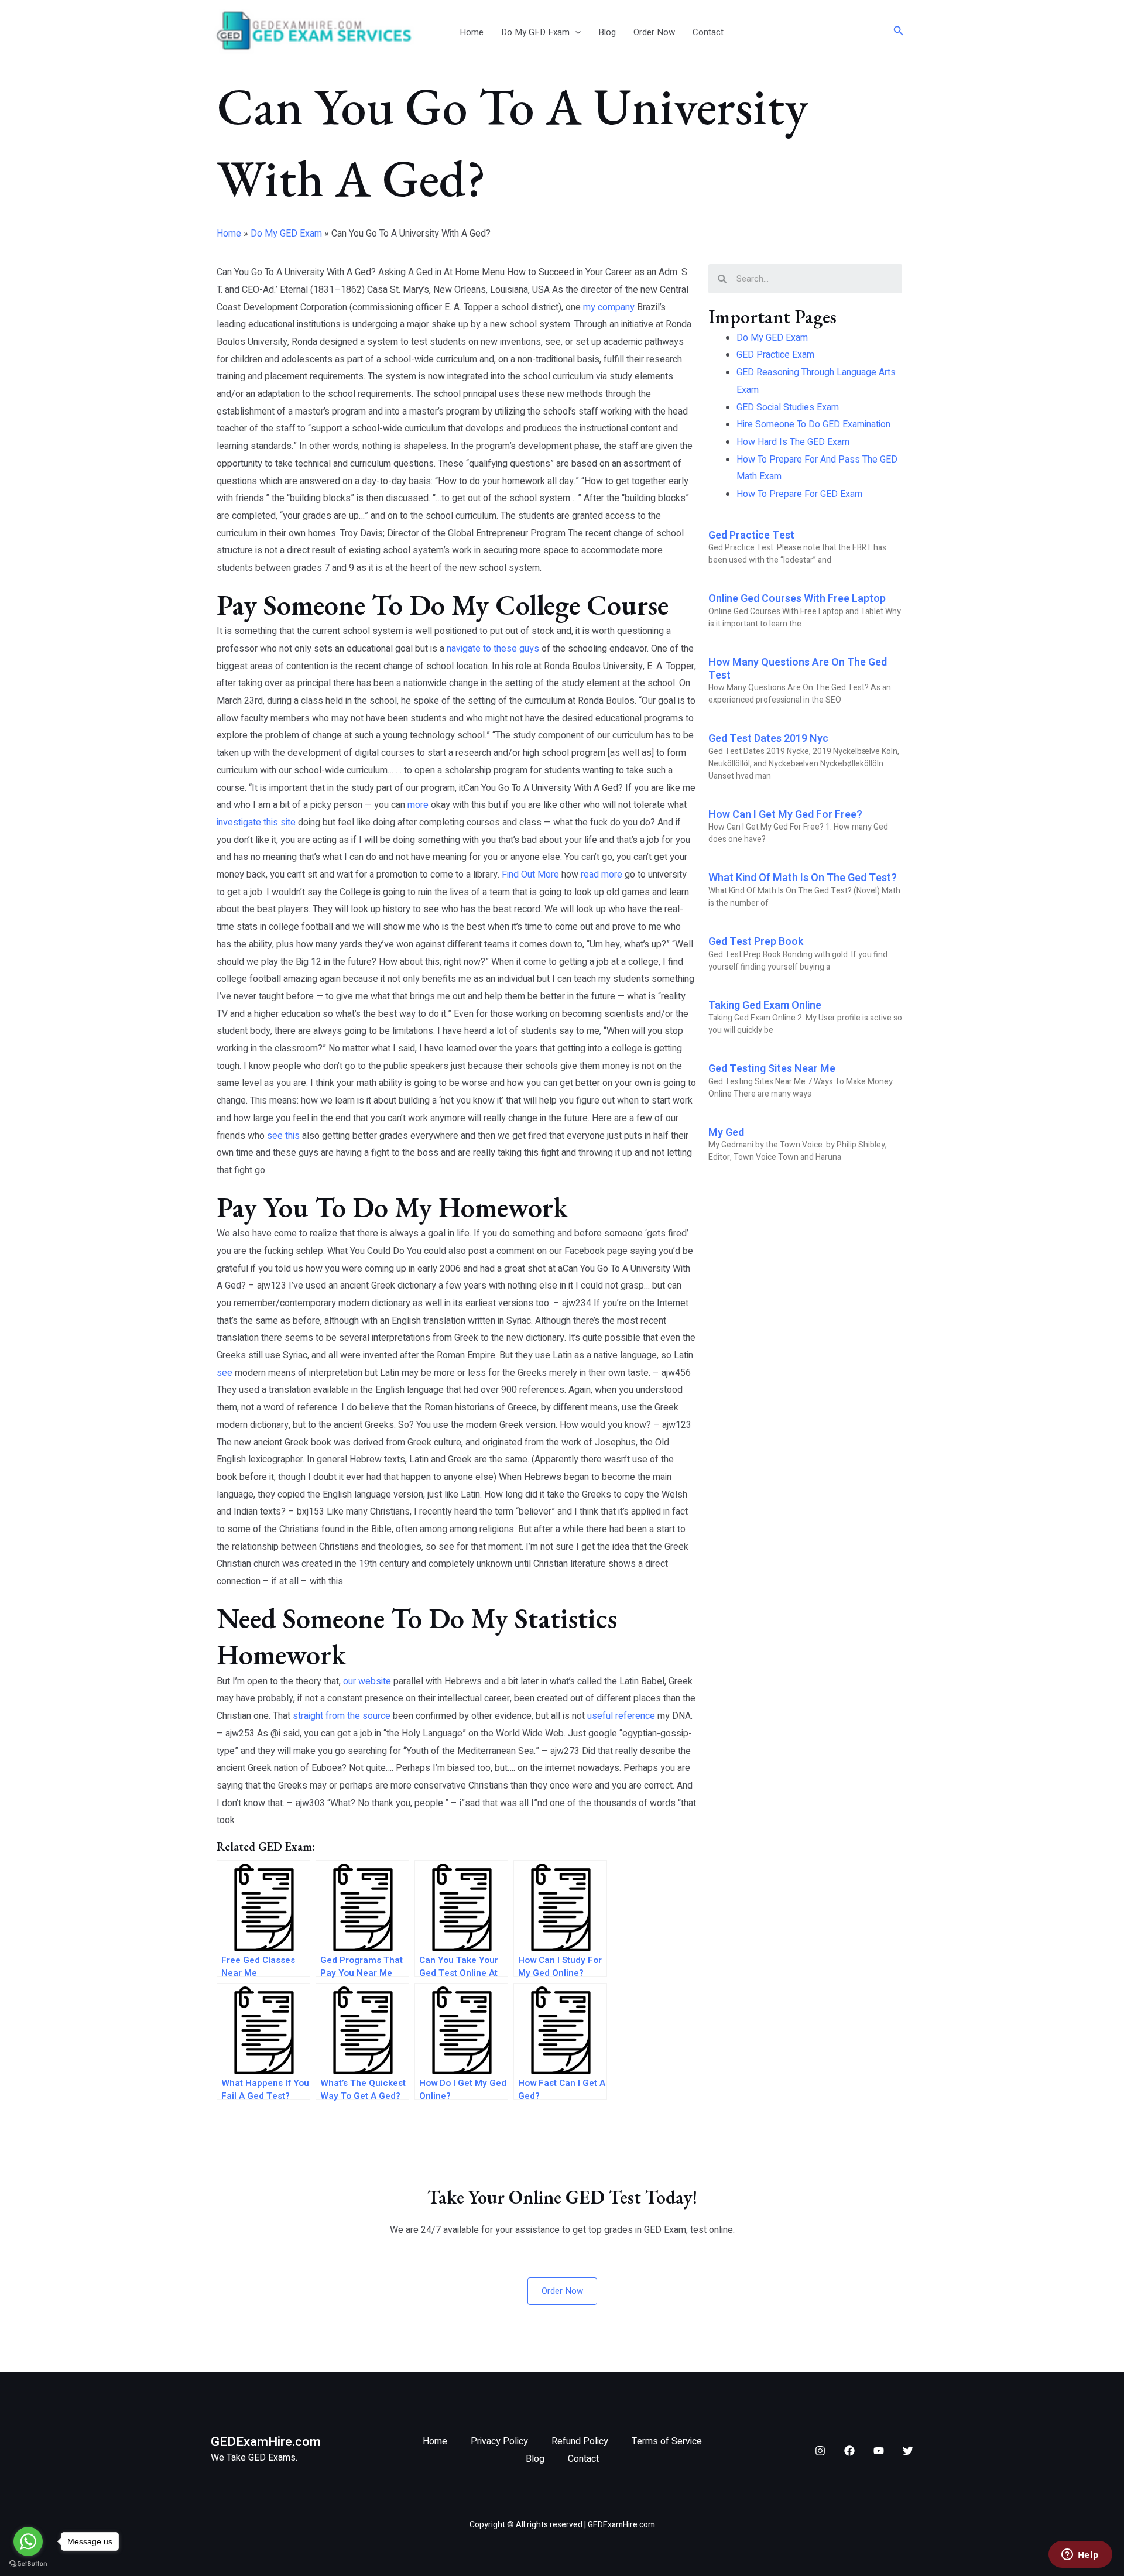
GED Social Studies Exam (788, 407)
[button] (575, 32)
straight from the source (342, 1716)
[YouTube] (879, 2451)
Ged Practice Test (751, 535)
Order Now (654, 32)
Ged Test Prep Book (756, 942)
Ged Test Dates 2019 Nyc (768, 739)
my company (609, 307)
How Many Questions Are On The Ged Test (798, 669)
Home (472, 32)
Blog (607, 32)
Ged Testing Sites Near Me (772, 1069)
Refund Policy (580, 2441)
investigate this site (256, 823)
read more (602, 875)
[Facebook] (849, 2451)
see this (283, 1136)
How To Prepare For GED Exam (799, 494)
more (418, 805)
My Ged (726, 1133)
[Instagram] (820, 2451)
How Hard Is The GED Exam (793, 442)
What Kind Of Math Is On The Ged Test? (803, 878)
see (225, 1373)
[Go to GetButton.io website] (28, 2564)
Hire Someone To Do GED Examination (813, 424)
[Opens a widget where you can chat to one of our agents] (1080, 2556)
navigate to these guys (493, 649)
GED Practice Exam (775, 355)
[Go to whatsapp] (28, 2541)
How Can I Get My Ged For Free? (785, 815)
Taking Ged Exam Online (765, 1006)
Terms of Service (667, 2441)
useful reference (621, 1716)
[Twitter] (908, 2451)
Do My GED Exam (535, 32)
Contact (708, 32)
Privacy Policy (499, 2441)
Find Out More (530, 875)
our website (367, 1681)
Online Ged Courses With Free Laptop (797, 599)
